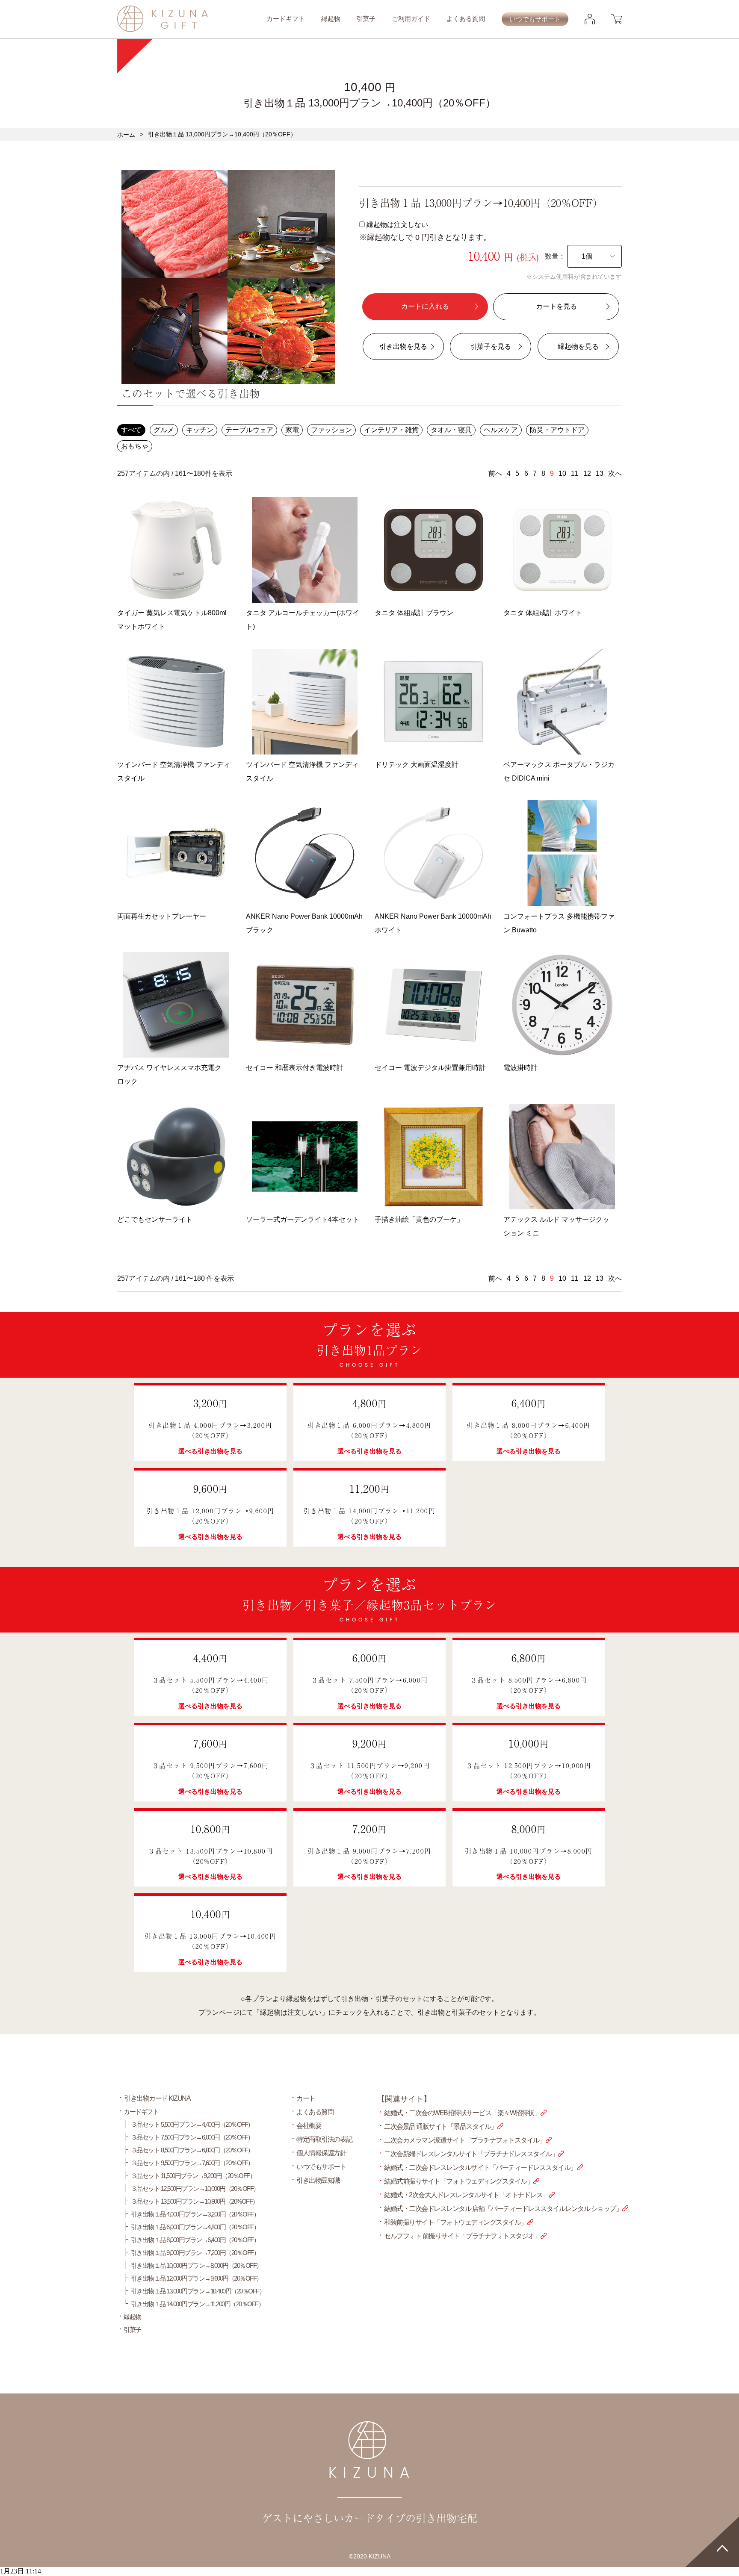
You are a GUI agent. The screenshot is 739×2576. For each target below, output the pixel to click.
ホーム (126, 135)
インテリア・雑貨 (391, 430)
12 (587, 473)
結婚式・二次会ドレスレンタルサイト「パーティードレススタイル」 (480, 2168)
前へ (495, 473)
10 (562, 473)
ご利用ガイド (411, 19)
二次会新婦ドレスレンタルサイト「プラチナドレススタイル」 (471, 2154)
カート (306, 2098)
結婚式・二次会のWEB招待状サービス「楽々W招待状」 (462, 2113)
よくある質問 (466, 19)
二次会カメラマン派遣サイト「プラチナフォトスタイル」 (465, 2140)
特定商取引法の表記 (324, 2139)
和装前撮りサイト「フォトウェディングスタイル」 (455, 2222)
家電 (292, 430)
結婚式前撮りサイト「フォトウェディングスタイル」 (458, 2181)
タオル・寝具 (451, 430)
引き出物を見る (403, 346)
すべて (131, 430)
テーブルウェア (249, 430)
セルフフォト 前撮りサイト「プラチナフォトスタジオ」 (462, 2236)
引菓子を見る (491, 346)
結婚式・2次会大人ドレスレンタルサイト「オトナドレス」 (466, 2195)
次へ (615, 473)
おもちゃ (135, 446)
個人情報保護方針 (321, 2153)
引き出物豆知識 (318, 2180)
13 (600, 473)
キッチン (200, 430)
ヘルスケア (501, 430)
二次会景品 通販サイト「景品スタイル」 (440, 2127)
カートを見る (556, 306)
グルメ (164, 430)
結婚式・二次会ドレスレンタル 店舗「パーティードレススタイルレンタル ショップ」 (503, 2209)
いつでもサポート (535, 19)
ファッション (331, 430)
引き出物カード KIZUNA (157, 2098)
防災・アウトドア (557, 430)
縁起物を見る (578, 346)
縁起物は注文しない (425, 231)
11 (575, 473)
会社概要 (309, 2126)
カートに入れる (425, 306)
